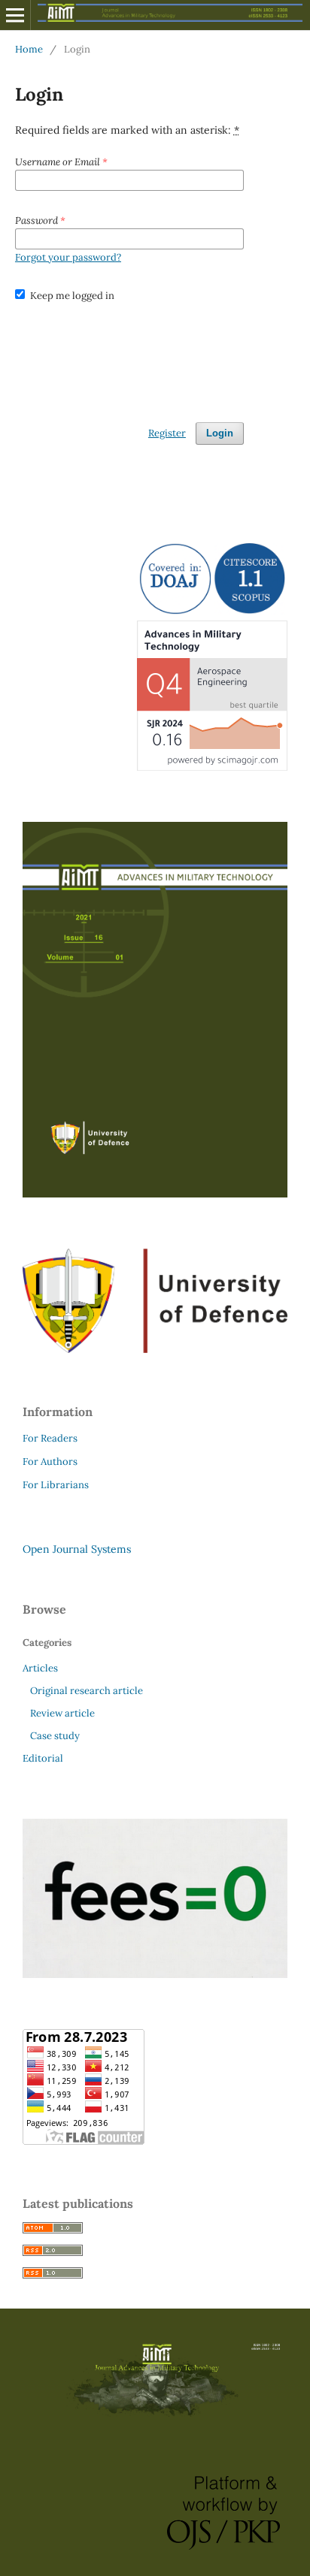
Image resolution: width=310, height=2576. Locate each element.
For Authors (50, 1462)
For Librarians (56, 1485)
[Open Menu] (15, 15)
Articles (40, 1668)
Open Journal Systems (77, 1549)
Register (167, 433)
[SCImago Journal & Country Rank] (212, 767)
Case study (55, 1736)
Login (220, 433)
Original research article (87, 1691)
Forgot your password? (68, 257)
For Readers (50, 1438)
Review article (62, 1713)
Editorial (43, 1758)
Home (29, 49)
